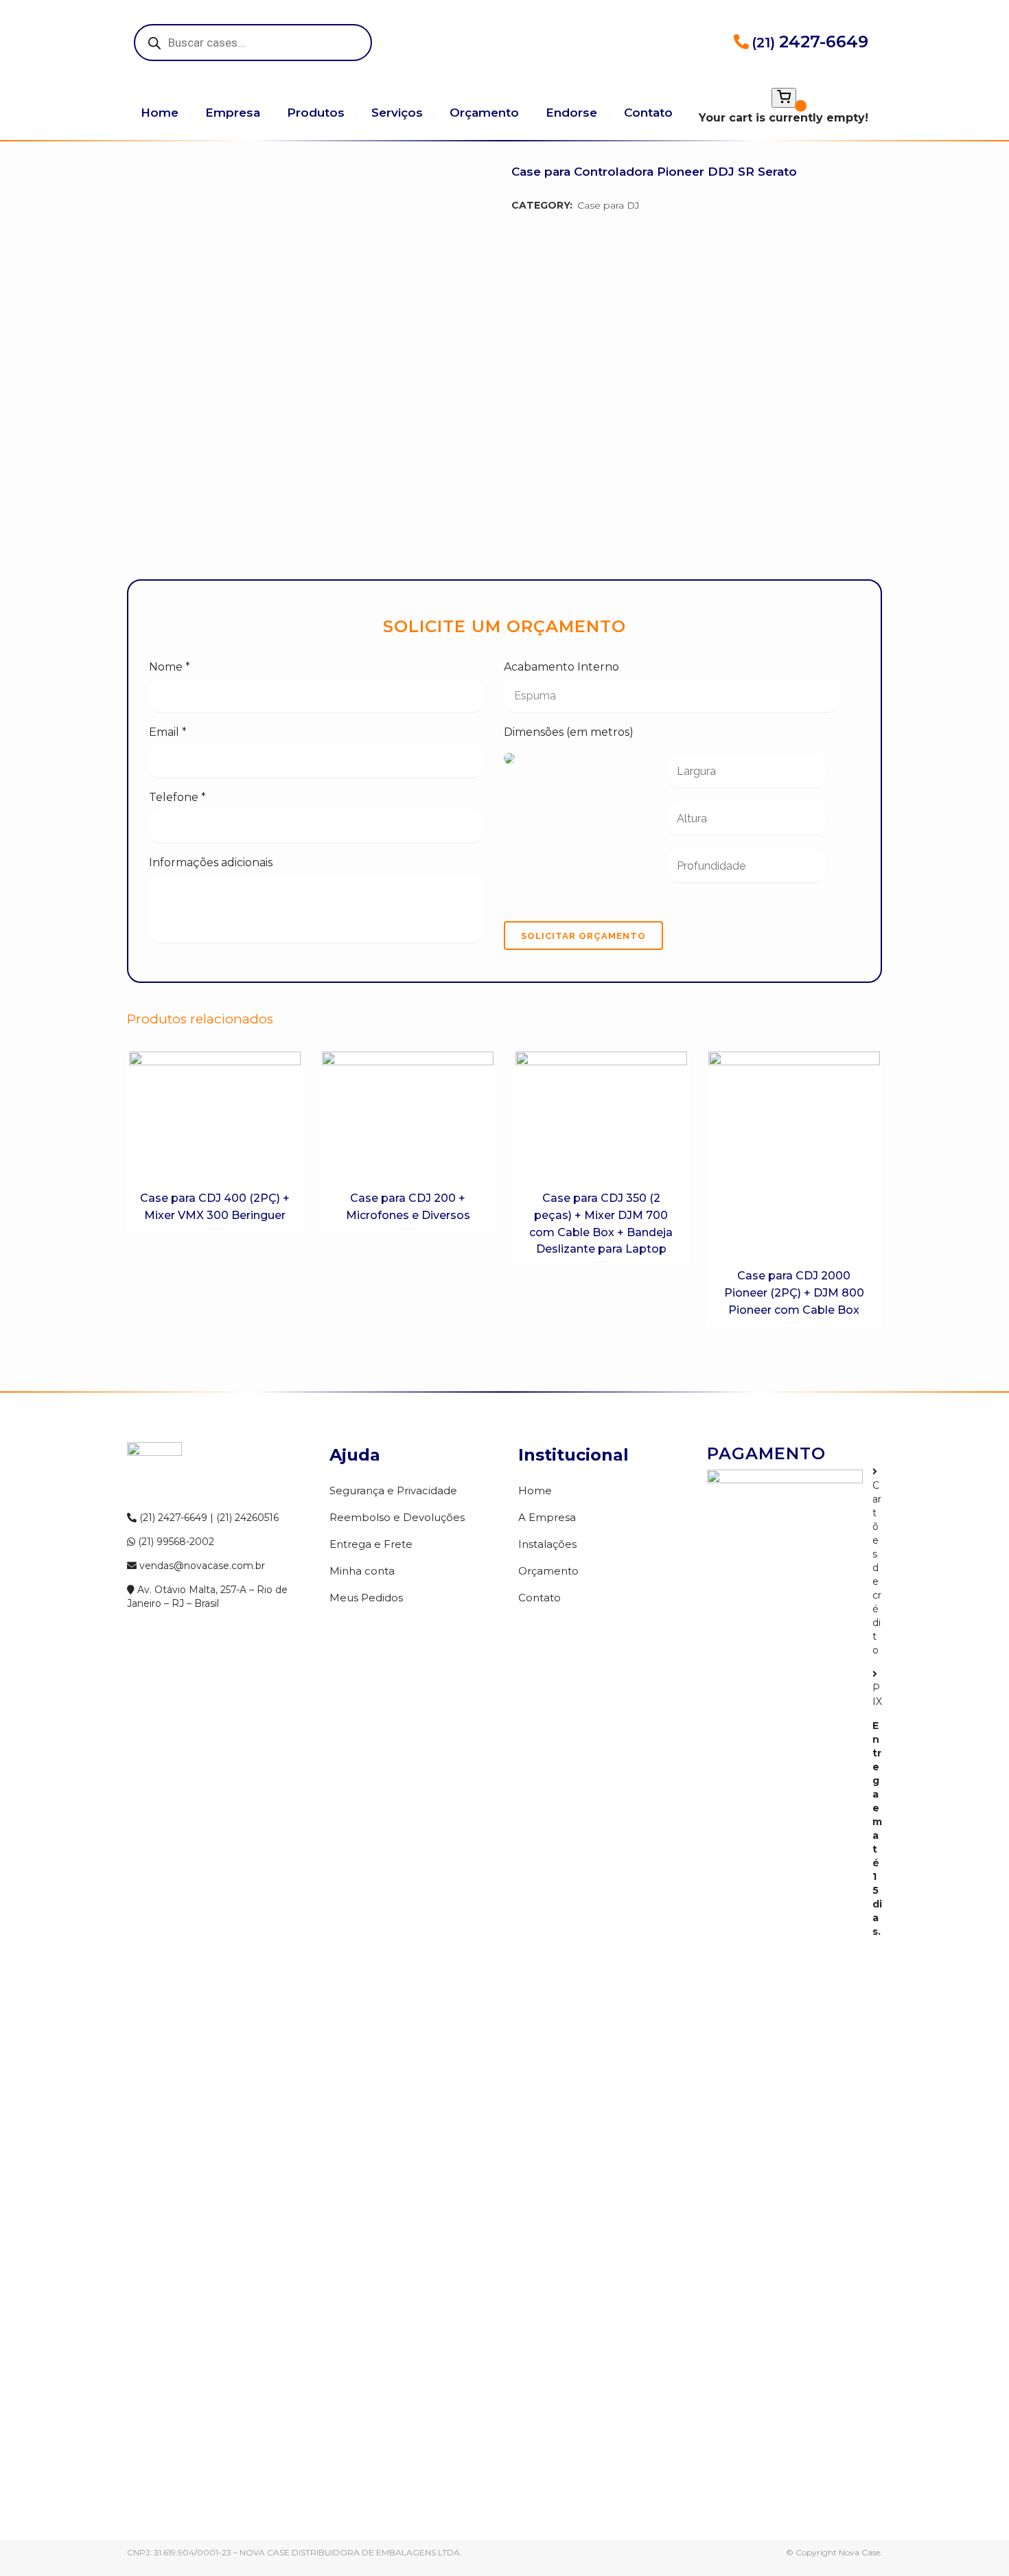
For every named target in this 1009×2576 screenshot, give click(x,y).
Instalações (547, 1544)
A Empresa (547, 1517)
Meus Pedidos (366, 1598)
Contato (540, 1598)
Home (535, 1490)
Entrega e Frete (371, 1544)
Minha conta (362, 1571)
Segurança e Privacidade (393, 1490)
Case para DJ (608, 205)
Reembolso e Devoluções (397, 1517)
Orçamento (548, 1571)
